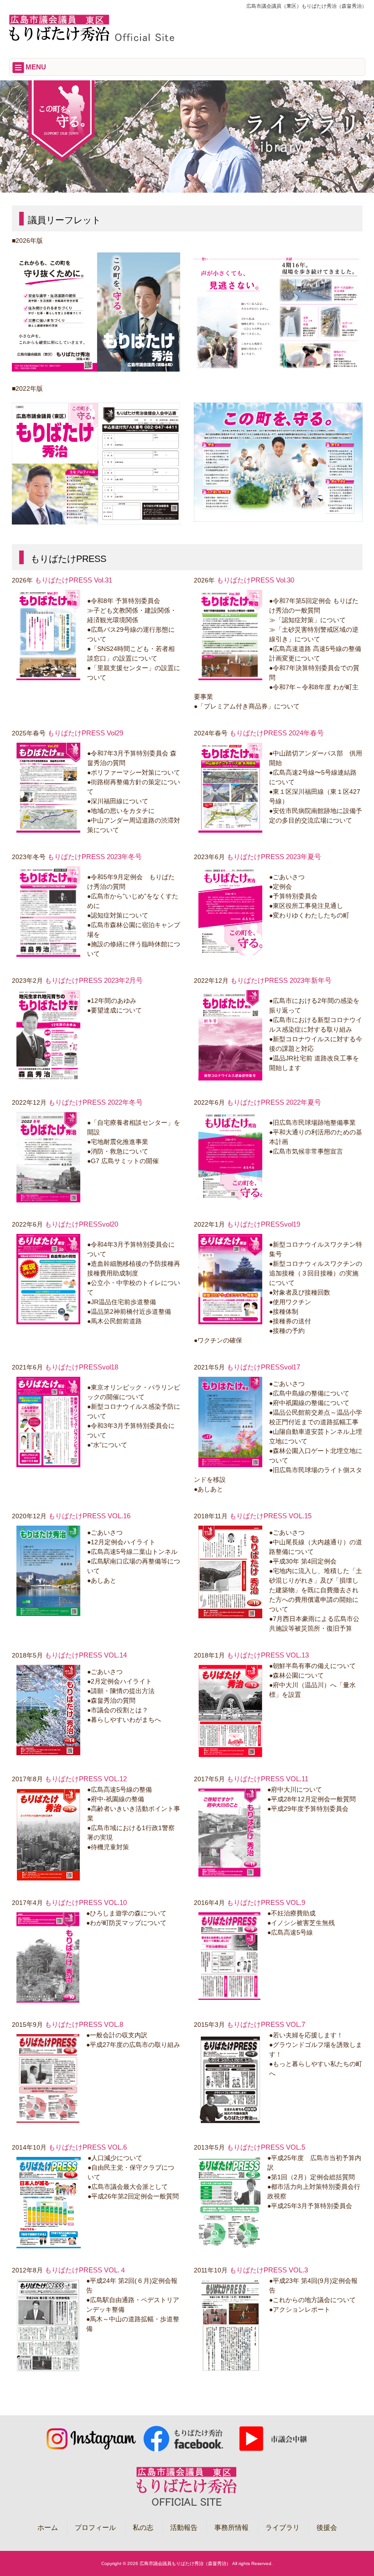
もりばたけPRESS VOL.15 (270, 1516)
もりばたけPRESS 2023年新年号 (281, 980)
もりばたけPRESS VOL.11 (268, 1779)
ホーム (48, 2527)
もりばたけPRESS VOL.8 (84, 2024)
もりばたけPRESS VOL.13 (268, 1655)
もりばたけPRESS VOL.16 (89, 1516)
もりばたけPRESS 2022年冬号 (96, 1102)
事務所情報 (231, 2527)
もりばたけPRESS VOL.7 (266, 2024)
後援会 (327, 2527)
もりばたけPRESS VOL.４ (86, 2270)
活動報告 (184, 2527)
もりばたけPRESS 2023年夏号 (274, 857)
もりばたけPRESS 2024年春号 (277, 733)
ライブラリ (283, 2527)
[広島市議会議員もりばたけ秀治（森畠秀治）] (91, 40)
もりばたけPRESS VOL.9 (266, 1902)
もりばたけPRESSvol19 (263, 1224)
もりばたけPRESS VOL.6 (88, 2147)
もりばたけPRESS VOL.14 (86, 1655)
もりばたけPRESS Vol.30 (255, 580)
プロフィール (95, 2527)
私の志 (143, 2527)
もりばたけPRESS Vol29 (85, 733)
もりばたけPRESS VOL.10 (86, 1902)
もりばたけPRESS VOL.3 (269, 2270)
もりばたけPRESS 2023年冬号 (95, 857)
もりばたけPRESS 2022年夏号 (274, 1102)
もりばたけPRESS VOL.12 (86, 1779)
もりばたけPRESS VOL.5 (266, 2147)
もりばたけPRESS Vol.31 (73, 580)
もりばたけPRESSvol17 (263, 1367)
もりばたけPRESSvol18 (81, 1367)
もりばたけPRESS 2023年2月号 (94, 980)
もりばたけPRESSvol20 (81, 1224)
